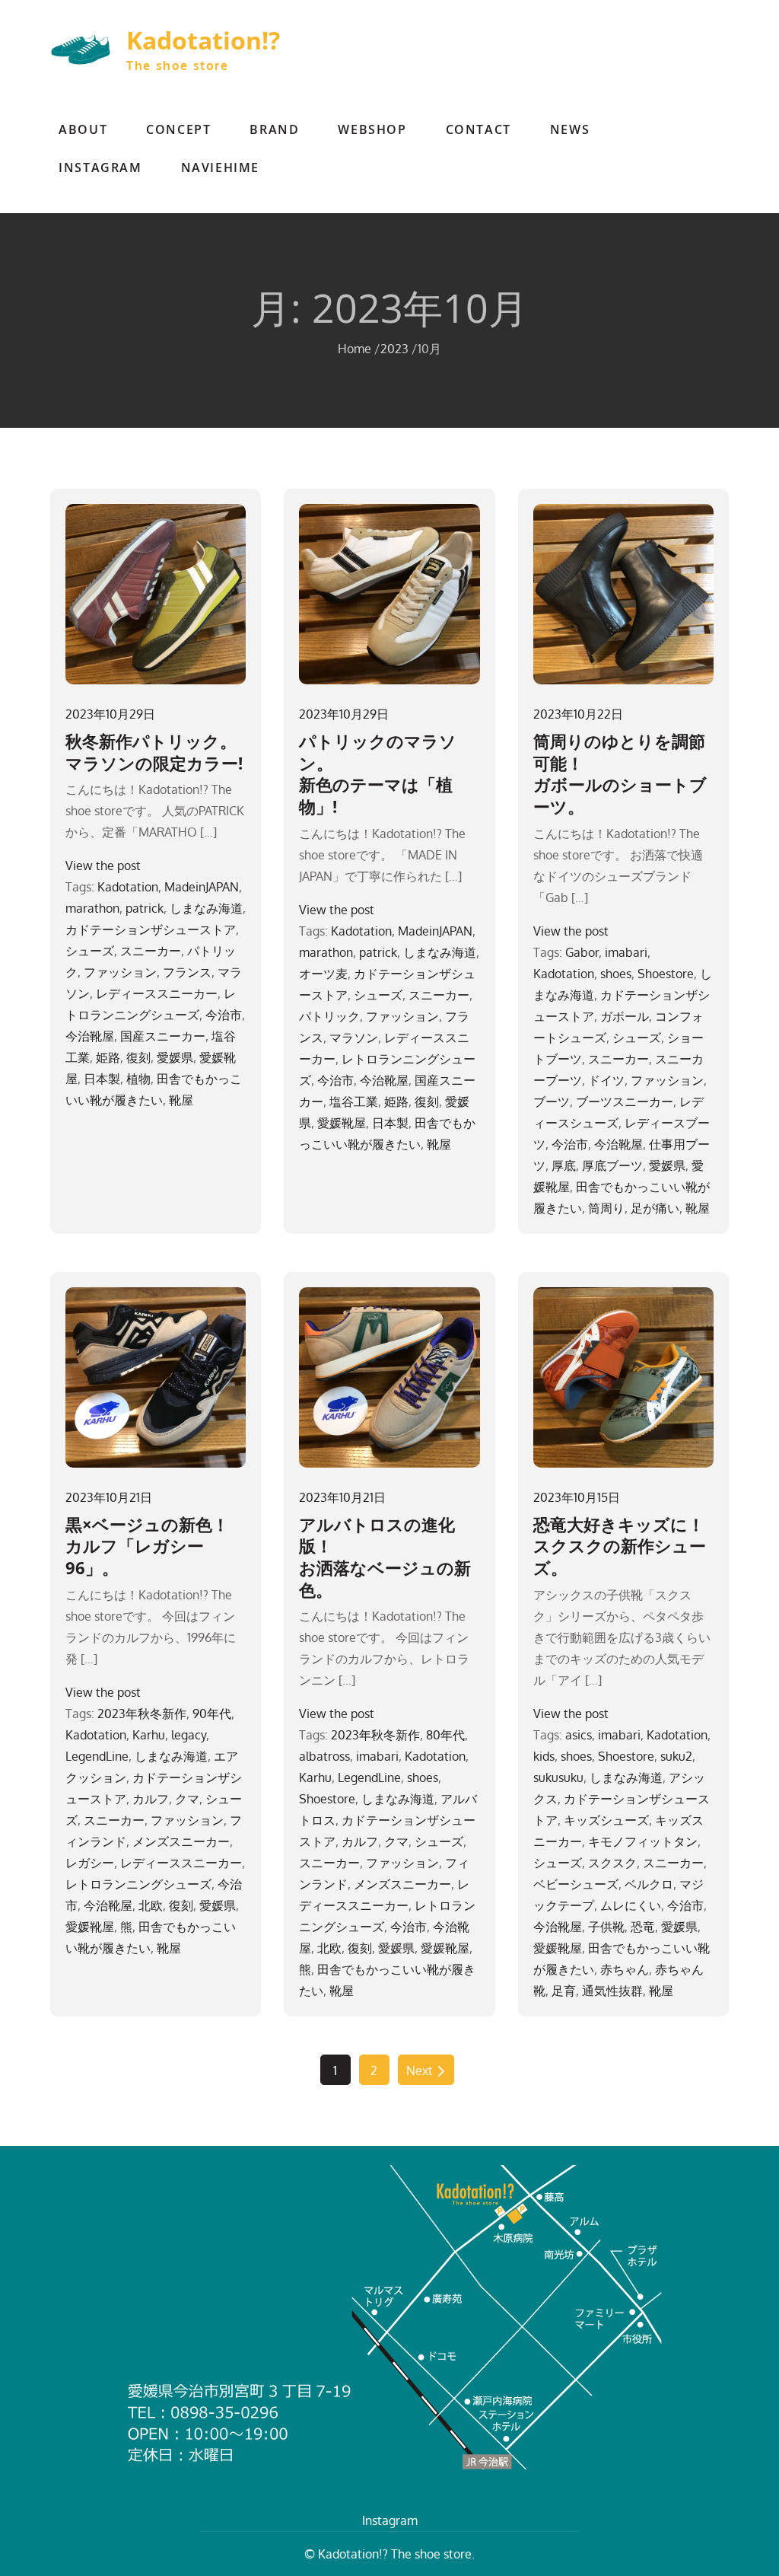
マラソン (354, 1038)
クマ (187, 1799)
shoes (616, 974)
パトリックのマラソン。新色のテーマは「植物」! (378, 773)
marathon (92, 908)
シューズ (90, 951)
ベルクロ (649, 1884)
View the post (103, 866)
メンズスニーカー (181, 1841)
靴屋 (181, 1100)
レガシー (90, 1863)
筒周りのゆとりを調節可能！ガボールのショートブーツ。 (620, 773)
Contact (479, 129)
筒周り (606, 1208)
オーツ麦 (323, 974)
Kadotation (128, 887)
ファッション (120, 972)
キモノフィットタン (643, 1841)
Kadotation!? (203, 40)
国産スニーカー (163, 1036)
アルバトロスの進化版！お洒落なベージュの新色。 (385, 1557)
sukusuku (558, 1777)
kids (544, 1756)
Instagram (100, 167)
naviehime (220, 167)
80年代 (445, 1735)
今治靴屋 (90, 1036)
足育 (564, 1991)
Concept (178, 129)
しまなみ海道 (206, 908)
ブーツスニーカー (625, 1101)
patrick (145, 908)
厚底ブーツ (612, 1165)
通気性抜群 (612, 1991)
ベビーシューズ (576, 1884)
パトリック (329, 1016)
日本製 (102, 1079)
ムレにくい (631, 1905)
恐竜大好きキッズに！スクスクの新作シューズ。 (620, 1546)
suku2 (676, 1756)
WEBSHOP (372, 129)
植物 (138, 1079)
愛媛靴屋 (342, 1123)
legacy (189, 1735)
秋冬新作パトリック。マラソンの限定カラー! (154, 752)
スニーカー (151, 951)
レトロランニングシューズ (138, 1884)
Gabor (582, 952)
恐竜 (643, 1927)
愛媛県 (175, 1057)
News (570, 129)
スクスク (612, 1863)
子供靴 (606, 1927)
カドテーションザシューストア (151, 929)
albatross (324, 1756)
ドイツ (606, 1080)
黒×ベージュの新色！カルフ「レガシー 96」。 (147, 1546)
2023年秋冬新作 (142, 1714)
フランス (187, 972)
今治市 (224, 1015)
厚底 (564, 1165)
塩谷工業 (354, 1101)
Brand (274, 129)
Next (420, 2071)
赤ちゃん (625, 1969)
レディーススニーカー (157, 993)
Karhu (149, 1735)
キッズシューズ (606, 1820)
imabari (626, 952)
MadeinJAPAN (202, 887)
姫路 (108, 1057)
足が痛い (655, 1208)
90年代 (212, 1714)
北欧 (151, 1905)
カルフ (151, 1799)
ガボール (625, 1016)
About (83, 129)
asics (579, 1735)
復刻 (138, 1057)
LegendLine (97, 1756)
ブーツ (552, 1101)
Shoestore (666, 974)
